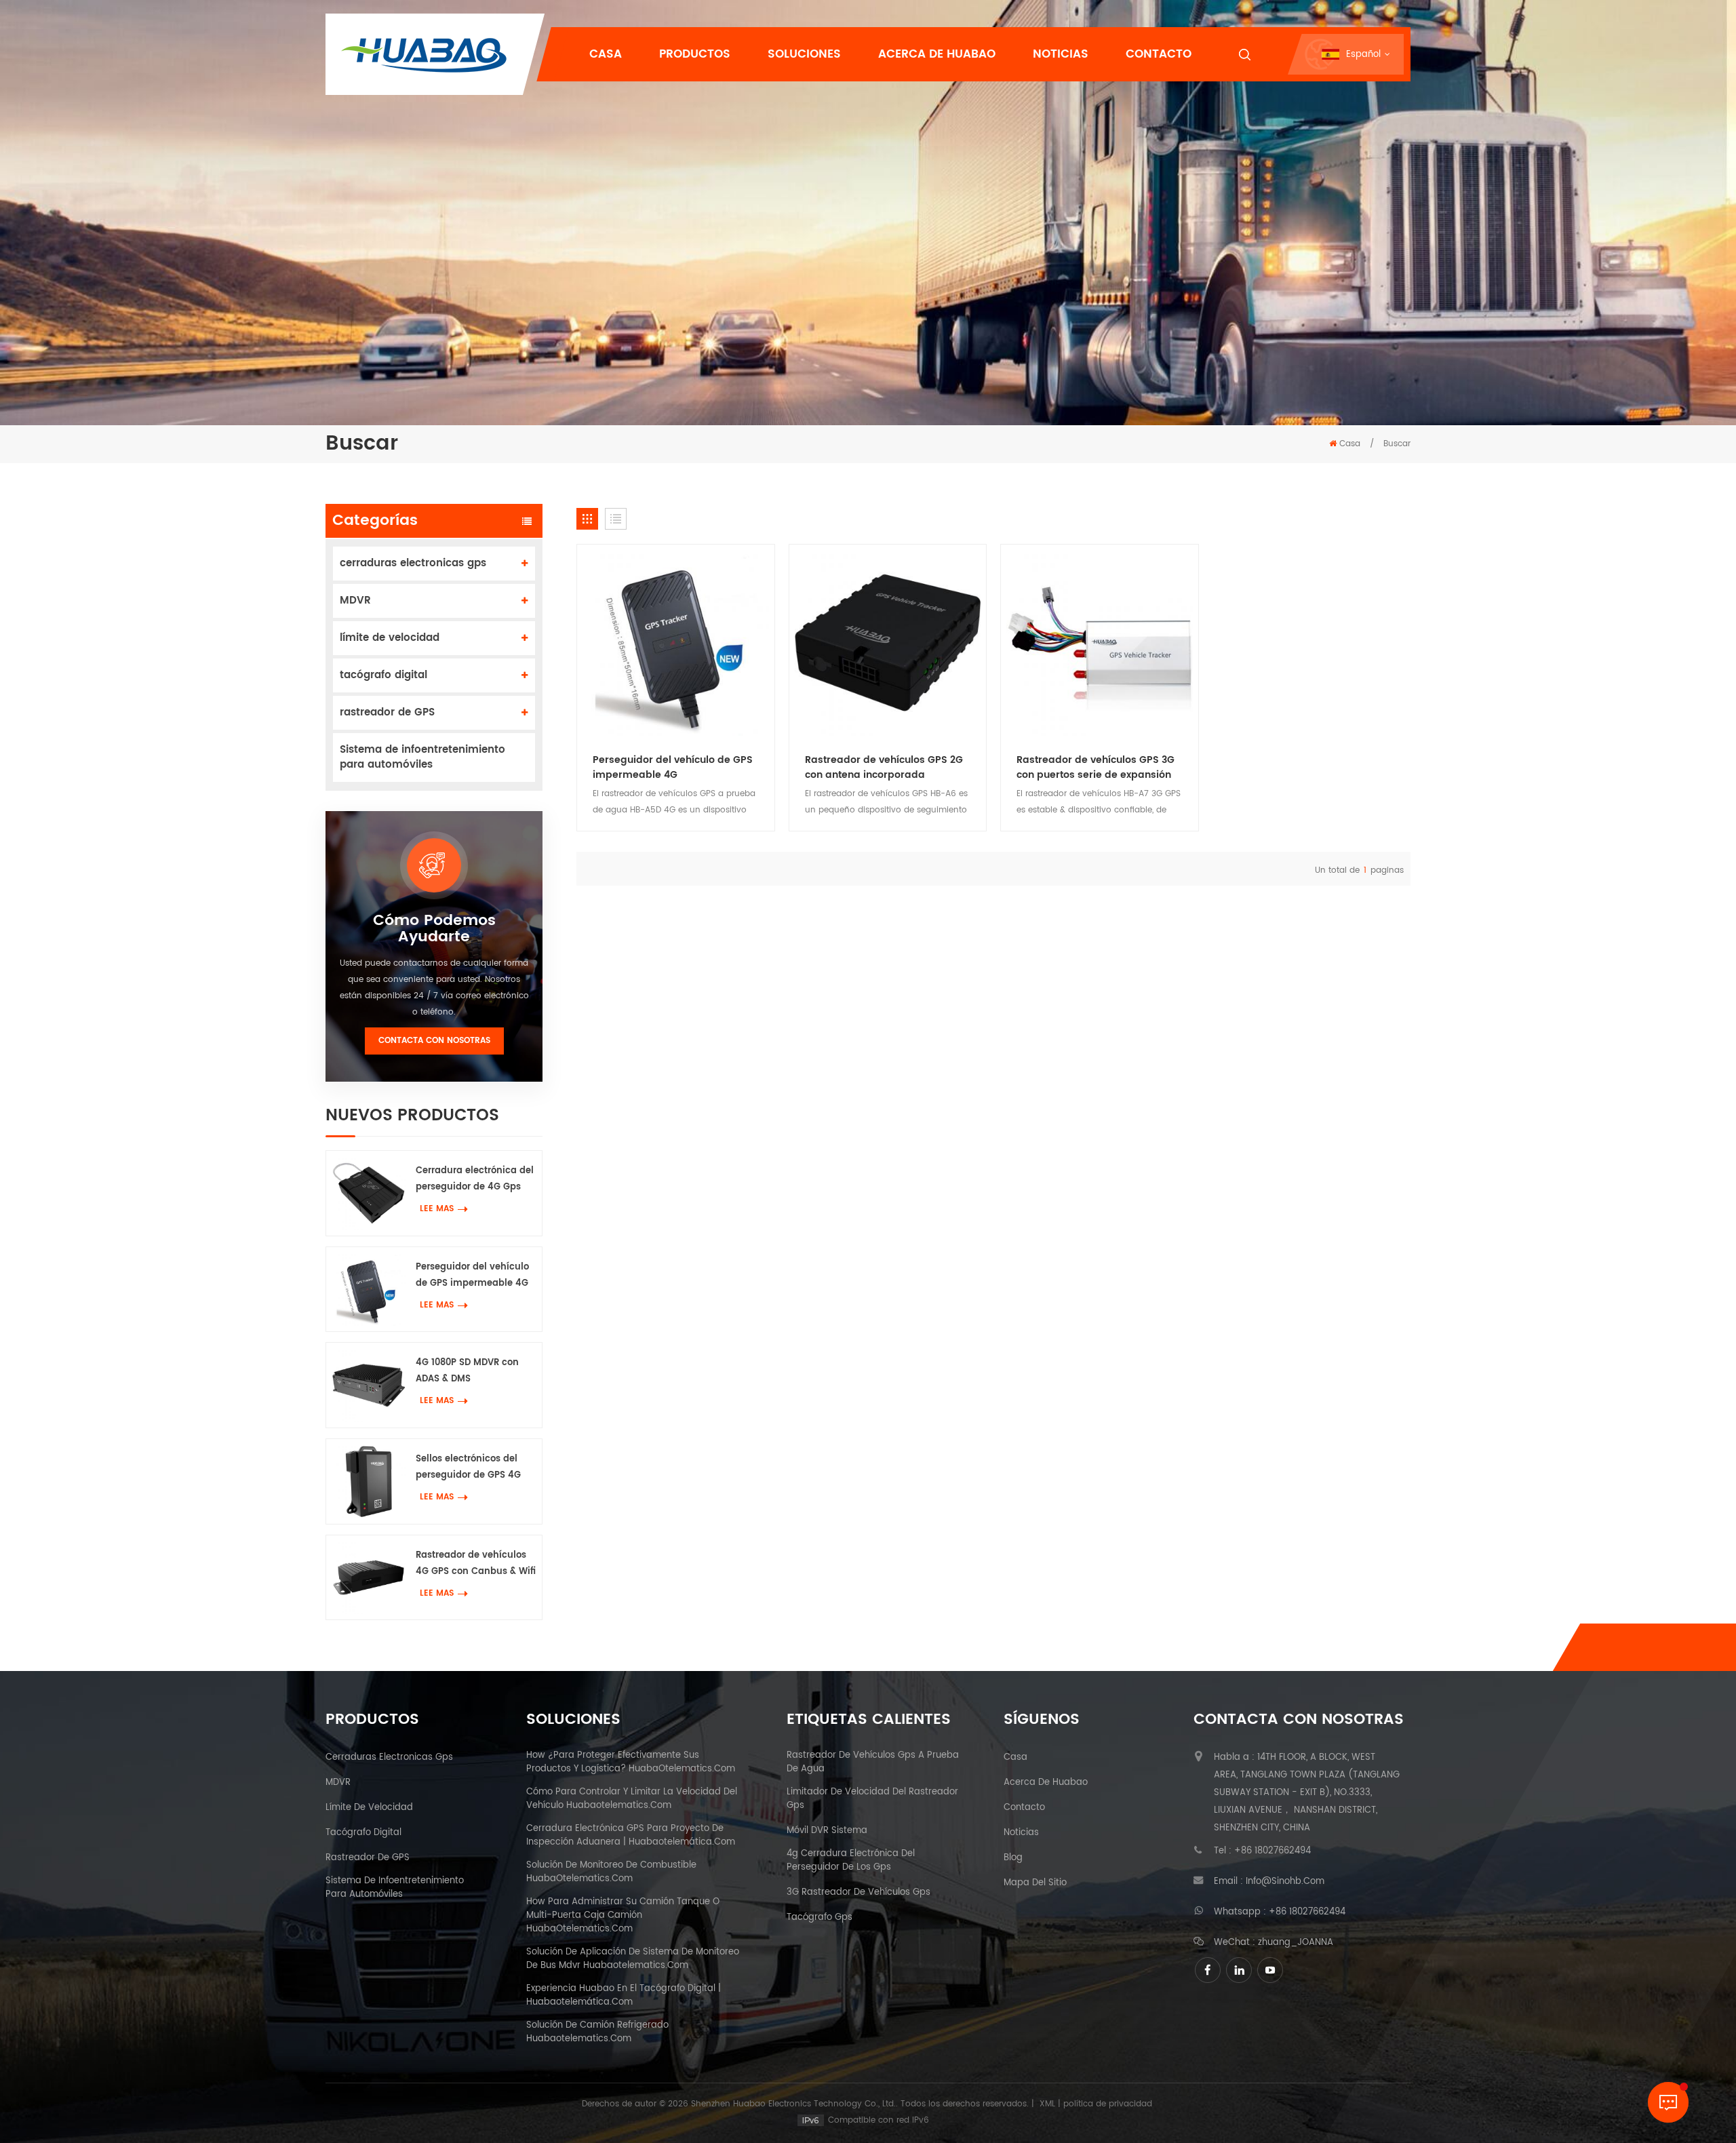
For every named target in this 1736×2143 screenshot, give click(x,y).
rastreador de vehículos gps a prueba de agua (873, 1763)
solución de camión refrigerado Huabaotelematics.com (597, 2032)
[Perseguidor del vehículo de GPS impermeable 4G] (369, 1290)
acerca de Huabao (1046, 1783)
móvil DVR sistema (827, 1831)
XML (1047, 2104)
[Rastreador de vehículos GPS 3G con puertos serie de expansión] (1100, 643)
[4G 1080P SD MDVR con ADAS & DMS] (369, 1385)
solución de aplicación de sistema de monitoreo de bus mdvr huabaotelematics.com (633, 1959)
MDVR (355, 601)
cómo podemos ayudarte (434, 929)
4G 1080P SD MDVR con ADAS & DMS (467, 1371)
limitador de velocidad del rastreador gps (872, 1799)
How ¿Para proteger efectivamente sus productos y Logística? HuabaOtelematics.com (631, 1763)
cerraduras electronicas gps (413, 563)
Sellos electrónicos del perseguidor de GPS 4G (468, 1467)
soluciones (804, 54)
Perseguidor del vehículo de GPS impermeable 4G (472, 1275)
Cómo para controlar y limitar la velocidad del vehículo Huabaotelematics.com (632, 1799)
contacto (1024, 1808)
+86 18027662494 (1273, 1851)
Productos (695, 54)
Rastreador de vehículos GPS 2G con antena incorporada (884, 768)
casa (1015, 1758)
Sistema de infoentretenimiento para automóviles (422, 757)
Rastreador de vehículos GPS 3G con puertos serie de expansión (1096, 768)
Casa (606, 54)
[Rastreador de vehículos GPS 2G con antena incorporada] (888, 643)
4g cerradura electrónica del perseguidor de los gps (851, 1861)
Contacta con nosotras (434, 1041)
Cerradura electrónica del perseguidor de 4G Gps (475, 1179)
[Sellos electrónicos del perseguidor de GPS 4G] (369, 1481)
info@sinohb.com (1285, 1882)
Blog (1013, 1858)
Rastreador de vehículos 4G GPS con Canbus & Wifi (476, 1564)
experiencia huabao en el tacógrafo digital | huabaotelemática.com (624, 1996)
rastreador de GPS (387, 712)
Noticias (1061, 54)
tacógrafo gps (820, 1918)
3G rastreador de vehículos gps (859, 1893)
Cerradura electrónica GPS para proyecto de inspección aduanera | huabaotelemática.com (631, 1836)
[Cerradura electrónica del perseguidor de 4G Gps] (369, 1193)
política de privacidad (1108, 2104)
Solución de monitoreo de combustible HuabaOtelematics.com (611, 1872)
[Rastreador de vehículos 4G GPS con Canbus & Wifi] (369, 1578)
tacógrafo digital (383, 675)
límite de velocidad (390, 638)
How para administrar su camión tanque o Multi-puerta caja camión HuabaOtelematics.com (623, 1916)
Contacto (1159, 54)
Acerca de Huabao (937, 54)
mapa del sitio (1035, 1883)
